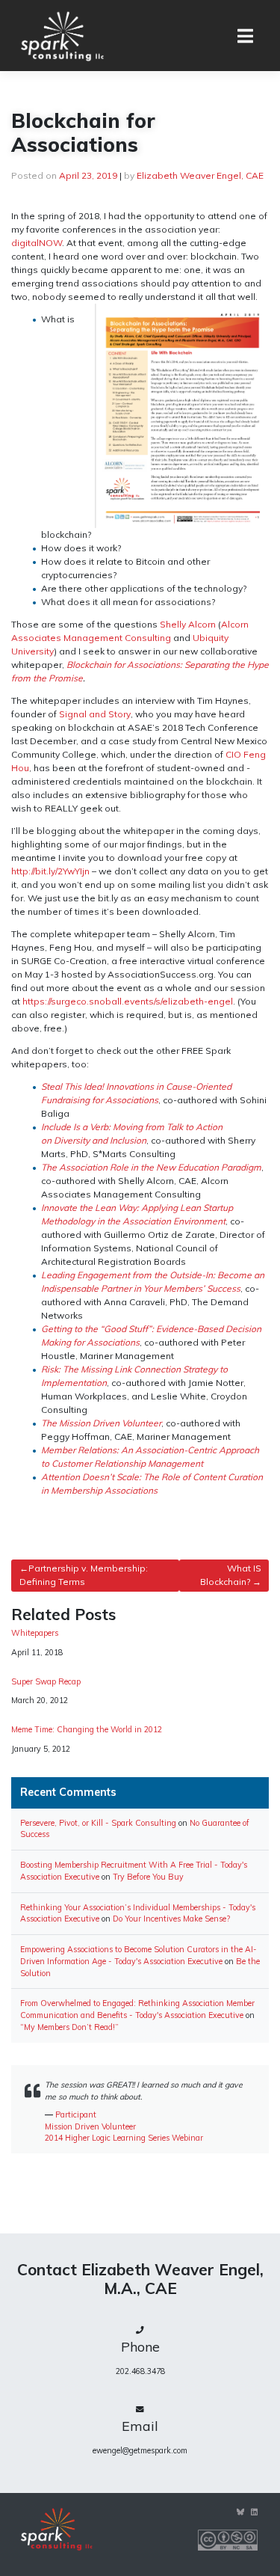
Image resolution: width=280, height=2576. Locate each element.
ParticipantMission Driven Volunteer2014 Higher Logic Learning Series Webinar (124, 2126)
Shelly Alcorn (188, 624)
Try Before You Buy (148, 1877)
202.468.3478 (140, 2371)
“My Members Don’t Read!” (69, 2027)
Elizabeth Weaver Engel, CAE (200, 175)
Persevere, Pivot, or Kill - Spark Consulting (98, 1823)
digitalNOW (37, 243)
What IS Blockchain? (231, 1575)
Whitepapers (35, 1633)
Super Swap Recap (46, 1682)
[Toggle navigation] (245, 36)
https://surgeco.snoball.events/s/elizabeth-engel (128, 1001)
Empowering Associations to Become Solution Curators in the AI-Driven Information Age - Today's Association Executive (139, 1955)
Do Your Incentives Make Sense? (171, 1919)
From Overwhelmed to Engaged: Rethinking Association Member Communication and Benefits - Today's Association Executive (137, 2009)
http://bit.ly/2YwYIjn (50, 871)
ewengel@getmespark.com (140, 2450)
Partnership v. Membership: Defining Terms (84, 1575)
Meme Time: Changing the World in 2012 (87, 1730)
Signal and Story (95, 714)
